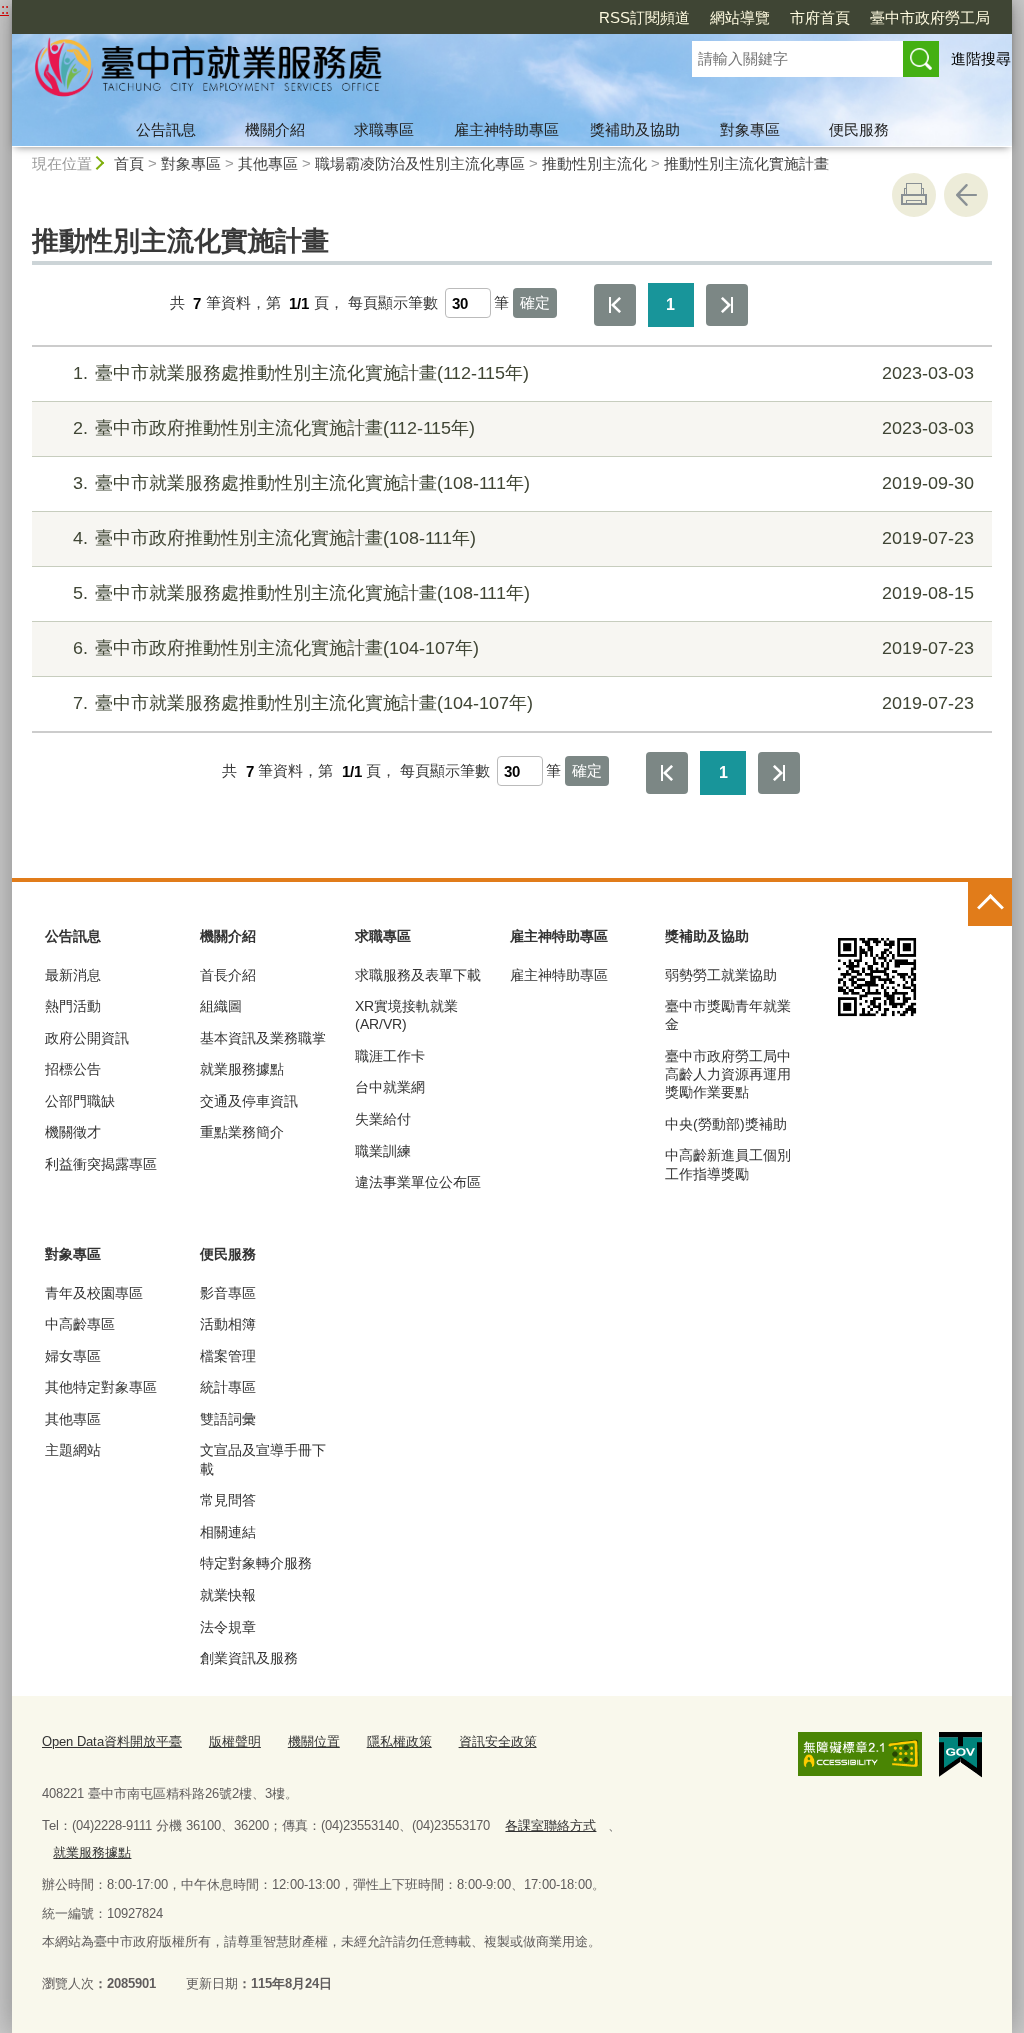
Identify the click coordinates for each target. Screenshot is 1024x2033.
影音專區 (228, 1293)
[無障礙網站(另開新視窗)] (860, 1754)
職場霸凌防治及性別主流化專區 (420, 163)
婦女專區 (73, 1356)
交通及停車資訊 (249, 1101)
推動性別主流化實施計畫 (746, 163)
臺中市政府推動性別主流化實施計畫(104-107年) (523, 648)
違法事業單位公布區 (418, 1182)
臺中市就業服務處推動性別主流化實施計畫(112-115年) (523, 373)
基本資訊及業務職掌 (263, 1038)
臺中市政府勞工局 (930, 17)
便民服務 (859, 129)
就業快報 (228, 1595)
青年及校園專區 (94, 1293)
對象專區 (750, 129)
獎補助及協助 (635, 129)
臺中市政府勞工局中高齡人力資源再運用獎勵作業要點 (728, 1074)
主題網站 (73, 1450)
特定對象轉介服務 (256, 1563)
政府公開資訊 (87, 1038)
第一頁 (615, 305)
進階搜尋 (981, 58)
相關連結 (228, 1532)
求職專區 (384, 129)
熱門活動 (73, 1006)
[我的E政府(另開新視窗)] (960, 1755)
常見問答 (228, 1500)
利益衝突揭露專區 (101, 1164)
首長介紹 (228, 975)
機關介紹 (275, 129)
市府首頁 (820, 17)
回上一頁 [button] (966, 195)
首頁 (129, 163)
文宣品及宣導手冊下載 (263, 1459)
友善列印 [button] (914, 195)
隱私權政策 (399, 1741)
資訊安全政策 (498, 1741)
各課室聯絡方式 (550, 1825)
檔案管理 (228, 1356)
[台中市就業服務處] (328, 73)
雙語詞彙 (228, 1419)
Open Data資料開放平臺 (112, 1741)
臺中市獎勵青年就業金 (728, 1015)
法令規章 (228, 1627)
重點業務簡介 (242, 1132)
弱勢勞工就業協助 (721, 975)
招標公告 (73, 1069)
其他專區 (268, 163)
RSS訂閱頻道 (644, 17)
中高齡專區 (80, 1324)
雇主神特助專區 (506, 129)
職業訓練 (383, 1151)
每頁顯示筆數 (393, 303)
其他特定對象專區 (101, 1387)
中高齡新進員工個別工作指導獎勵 (728, 1164)
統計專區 (228, 1387)
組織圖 (221, 1006)
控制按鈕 (990, 904)
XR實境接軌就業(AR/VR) (406, 1015)
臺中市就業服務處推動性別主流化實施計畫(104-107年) (523, 703)
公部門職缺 (80, 1101)
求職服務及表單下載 (418, 975)
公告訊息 (166, 129)
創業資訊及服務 (249, 1658)
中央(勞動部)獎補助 (726, 1124)
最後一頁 (727, 305)
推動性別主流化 (594, 163)
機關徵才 (73, 1132)
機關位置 (314, 1741)
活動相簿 (228, 1324)
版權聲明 (235, 1741)
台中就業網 (390, 1087)
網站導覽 (740, 17)
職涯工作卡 (390, 1056)
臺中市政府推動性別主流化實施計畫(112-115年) (523, 428)
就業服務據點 (242, 1069)
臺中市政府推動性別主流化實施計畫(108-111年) (523, 538)
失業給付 (383, 1119)
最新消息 (73, 975)
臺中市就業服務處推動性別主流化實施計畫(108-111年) (523, 483)
